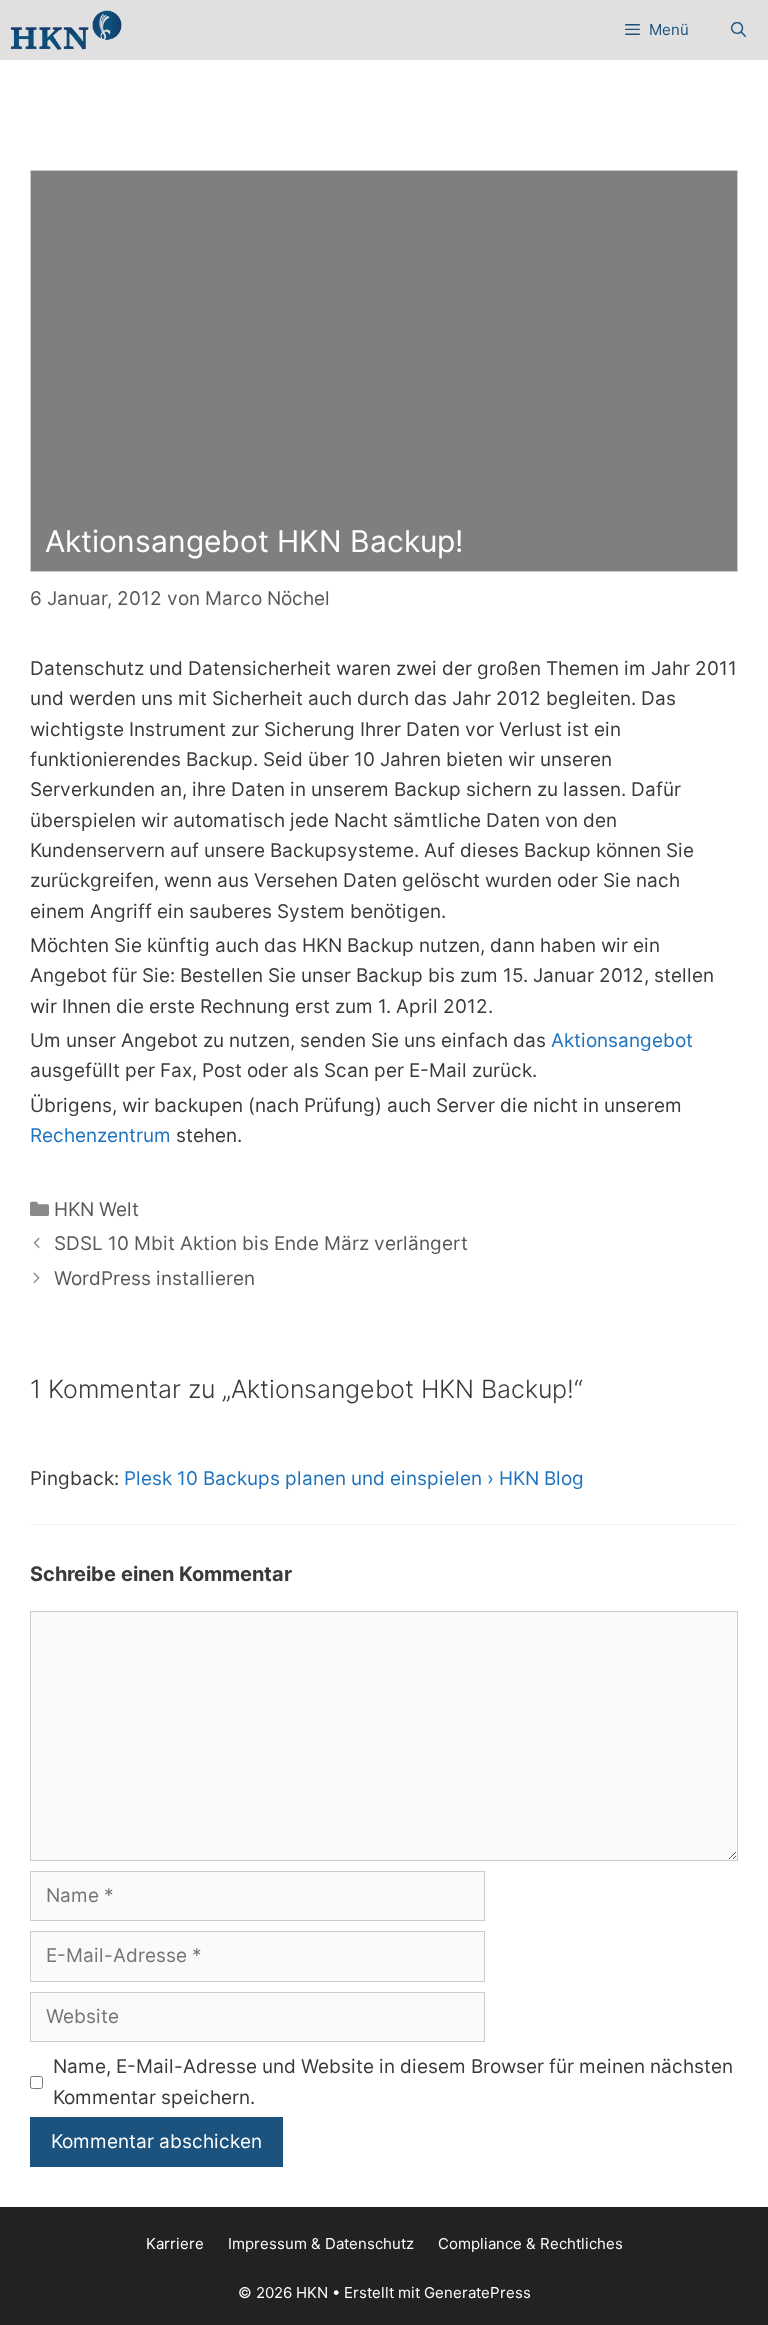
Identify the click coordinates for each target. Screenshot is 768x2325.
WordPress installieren (154, 1278)
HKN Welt (96, 1209)
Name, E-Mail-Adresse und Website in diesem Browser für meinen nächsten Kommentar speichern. (393, 2081)
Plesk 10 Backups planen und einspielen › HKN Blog (354, 1478)
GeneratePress (477, 2292)
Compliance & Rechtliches (530, 2243)
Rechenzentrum (100, 1135)
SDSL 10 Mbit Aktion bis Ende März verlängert (261, 1243)
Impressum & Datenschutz (321, 2243)
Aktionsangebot (622, 1040)
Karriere (175, 2243)
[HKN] (66, 30)
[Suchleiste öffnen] (738, 30)
